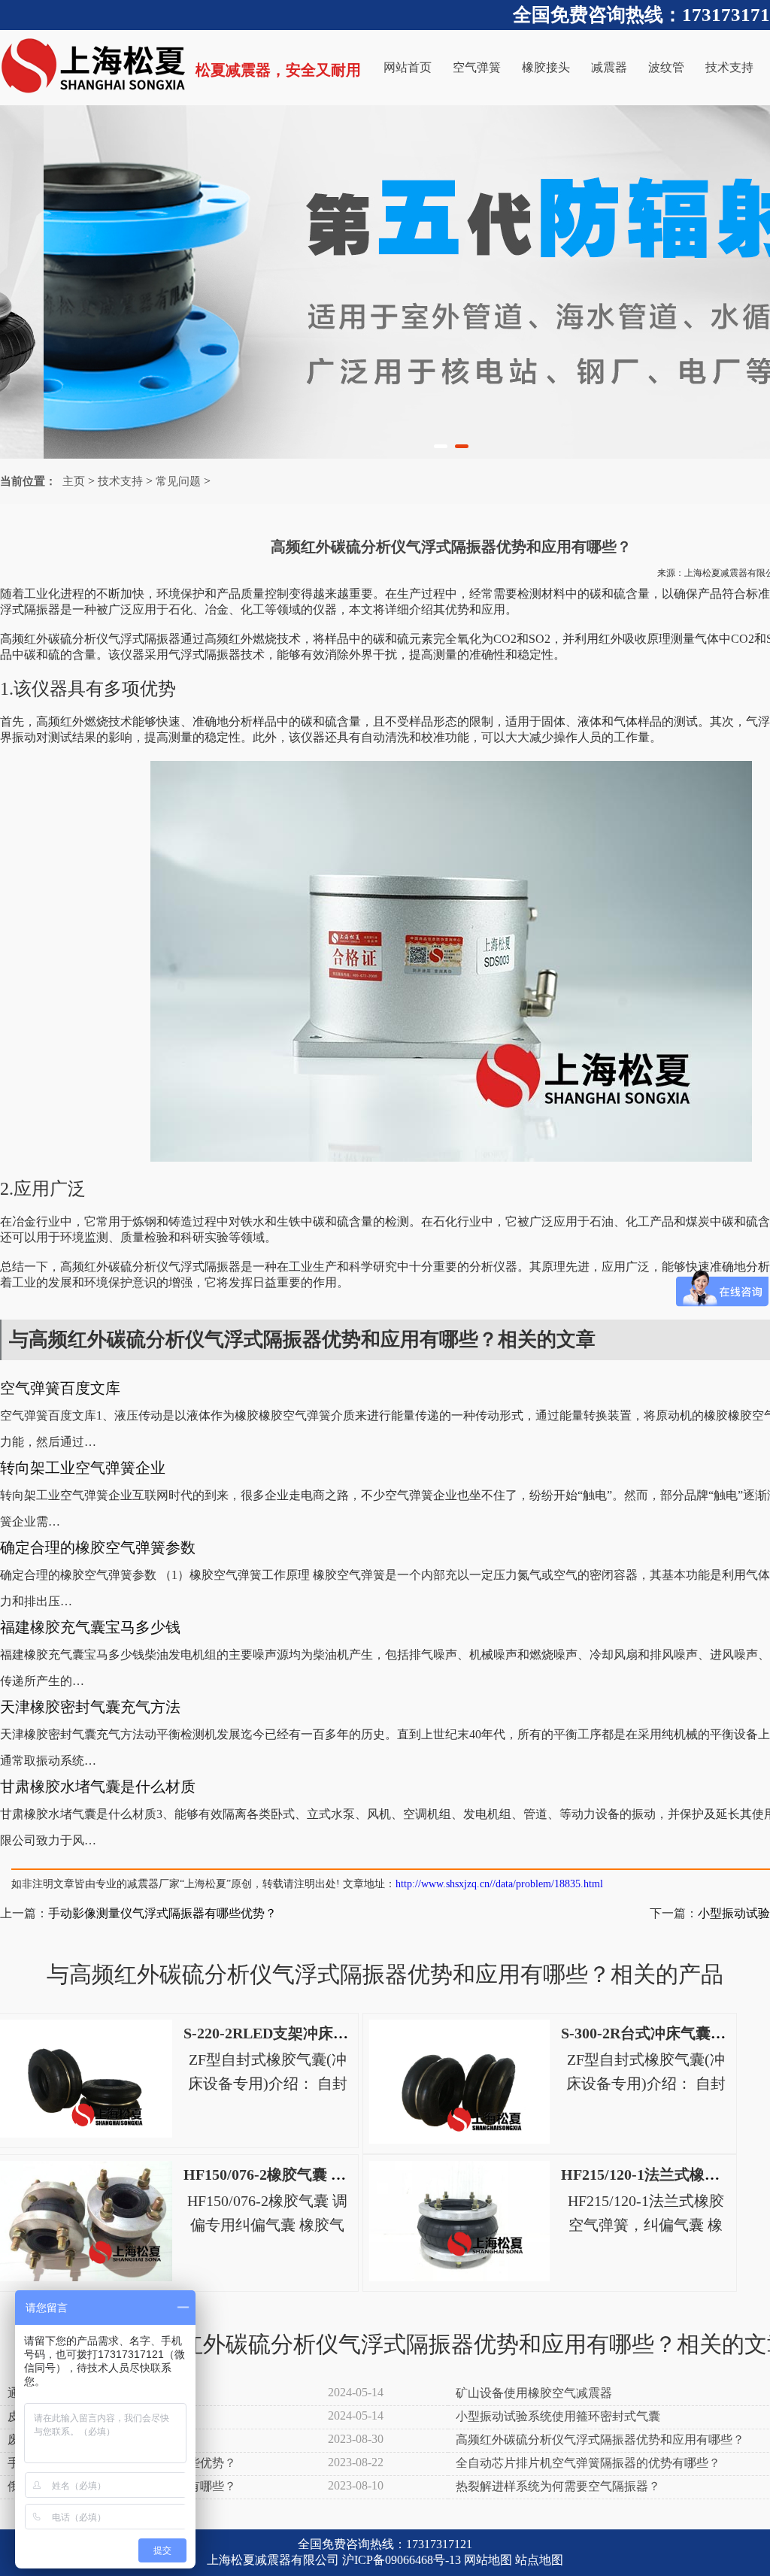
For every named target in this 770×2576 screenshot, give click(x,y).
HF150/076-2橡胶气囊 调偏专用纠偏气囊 (317, 2174)
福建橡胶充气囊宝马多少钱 (90, 1627)
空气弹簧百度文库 (60, 1388)
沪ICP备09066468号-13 (402, 2560)
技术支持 (729, 67)
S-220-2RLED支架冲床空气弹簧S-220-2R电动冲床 (348, 2033)
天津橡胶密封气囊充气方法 (90, 1707)
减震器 (609, 67)
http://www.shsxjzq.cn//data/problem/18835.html (499, 1884)
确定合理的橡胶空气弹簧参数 (98, 1547)
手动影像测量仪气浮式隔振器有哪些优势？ (162, 1913)
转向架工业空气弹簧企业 (83, 1468)
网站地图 (488, 2560)
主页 (74, 481)
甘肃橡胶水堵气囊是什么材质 (98, 1787)
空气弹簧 (477, 67)
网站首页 (408, 67)
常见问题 (178, 481)
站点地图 (539, 2560)
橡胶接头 (546, 67)
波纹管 (666, 67)
